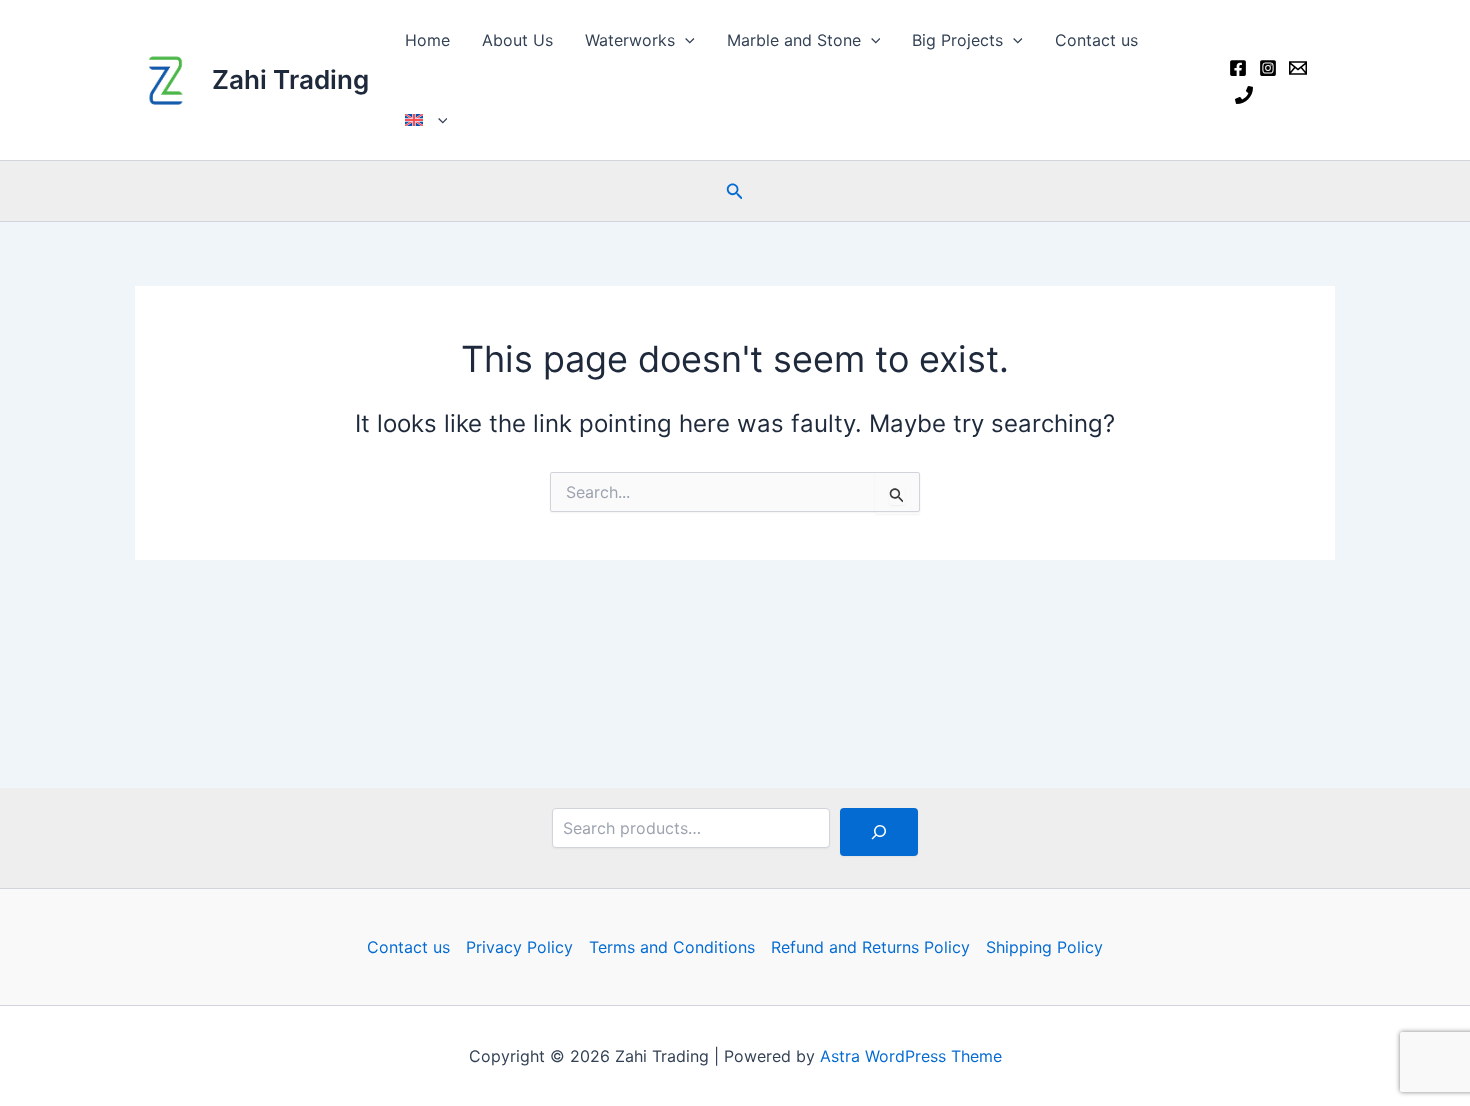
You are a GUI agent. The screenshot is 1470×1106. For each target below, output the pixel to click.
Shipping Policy (1044, 947)
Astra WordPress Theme (911, 1056)
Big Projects (957, 40)
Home (427, 40)
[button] (685, 40)
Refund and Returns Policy (870, 947)
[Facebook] (1238, 68)
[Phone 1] (1244, 95)
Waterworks (630, 40)
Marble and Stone (794, 40)
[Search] (879, 832)
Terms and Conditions (672, 947)
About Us (517, 40)
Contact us (1096, 40)
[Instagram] (1268, 68)
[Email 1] (1298, 68)
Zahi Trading (290, 79)
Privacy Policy (519, 947)
